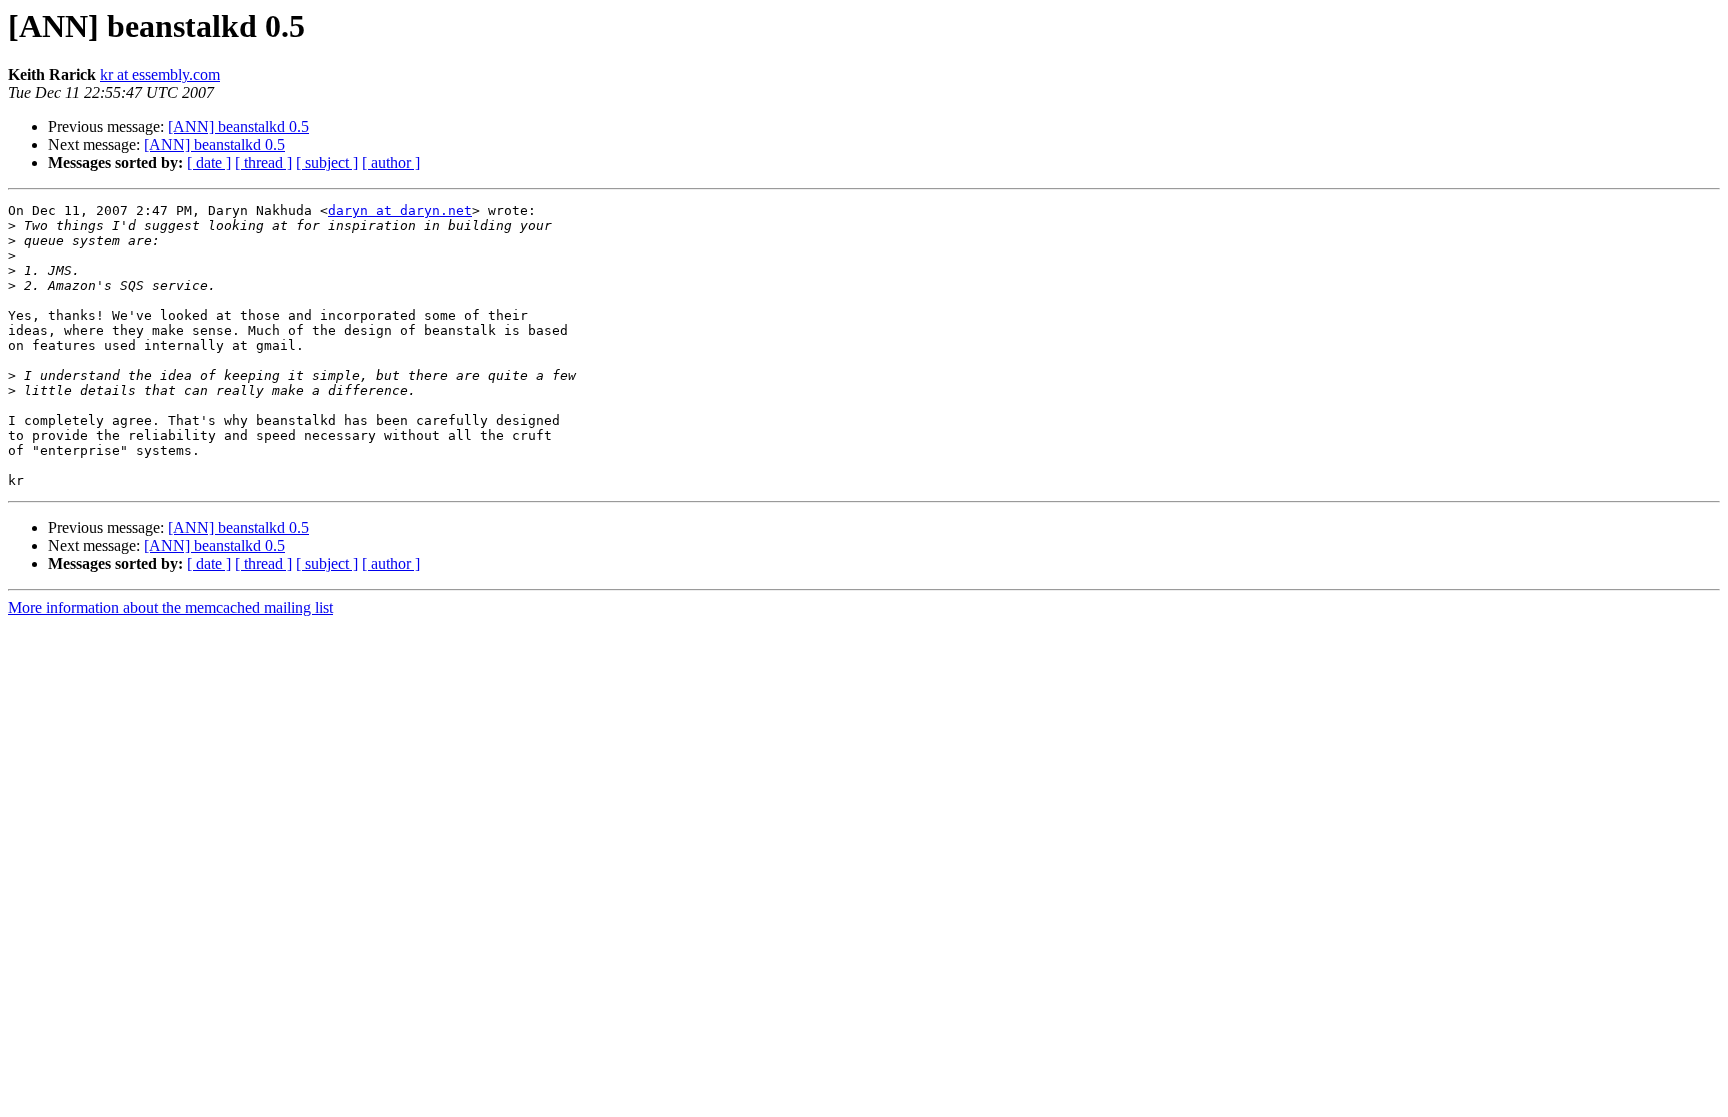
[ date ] (209, 162)
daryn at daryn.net (400, 210)
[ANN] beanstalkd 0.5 (238, 126)
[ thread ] (263, 162)
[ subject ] (327, 162)
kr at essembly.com (160, 74)
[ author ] (391, 162)
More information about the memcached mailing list (170, 607)
